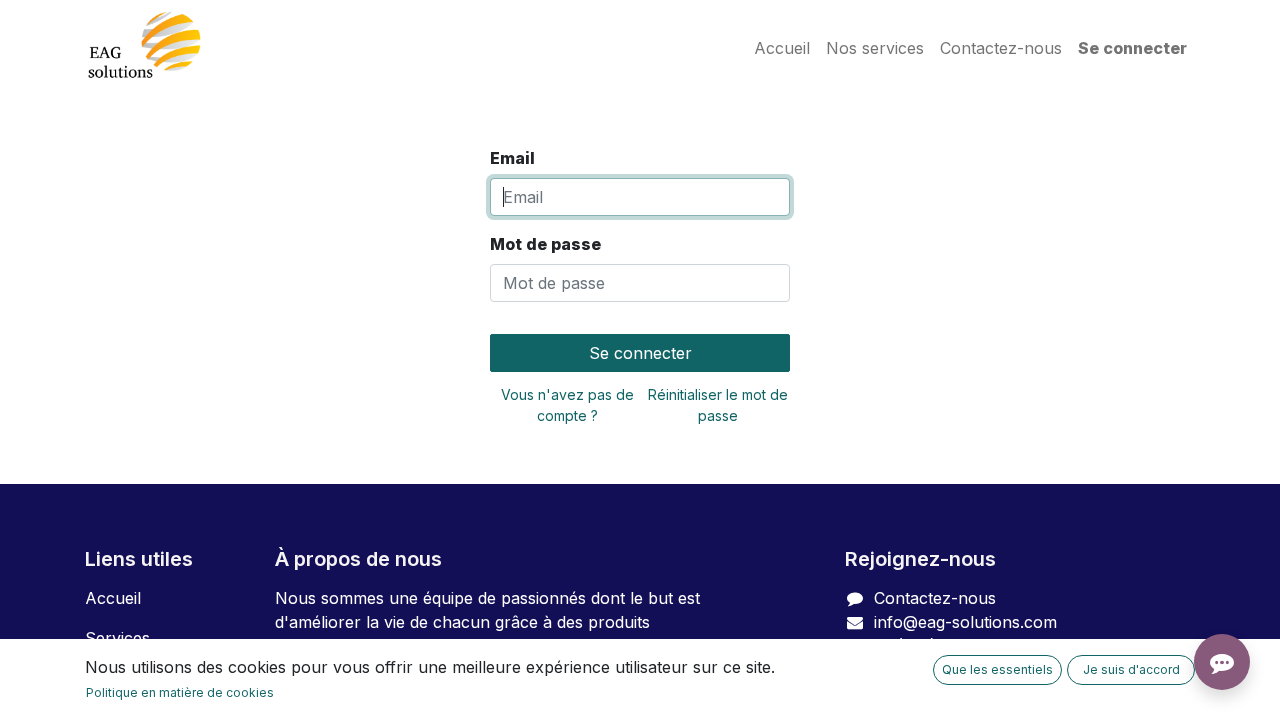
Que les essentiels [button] (997, 669)
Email (512, 158)
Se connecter (1132, 48)
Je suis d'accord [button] (1131, 669)
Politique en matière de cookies (180, 692)
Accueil (113, 598)
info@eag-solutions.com (965, 622)
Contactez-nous (935, 598)
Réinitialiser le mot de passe (718, 405)
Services (117, 638)
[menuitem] (782, 48)
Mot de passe (545, 244)
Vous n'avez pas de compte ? (567, 405)
